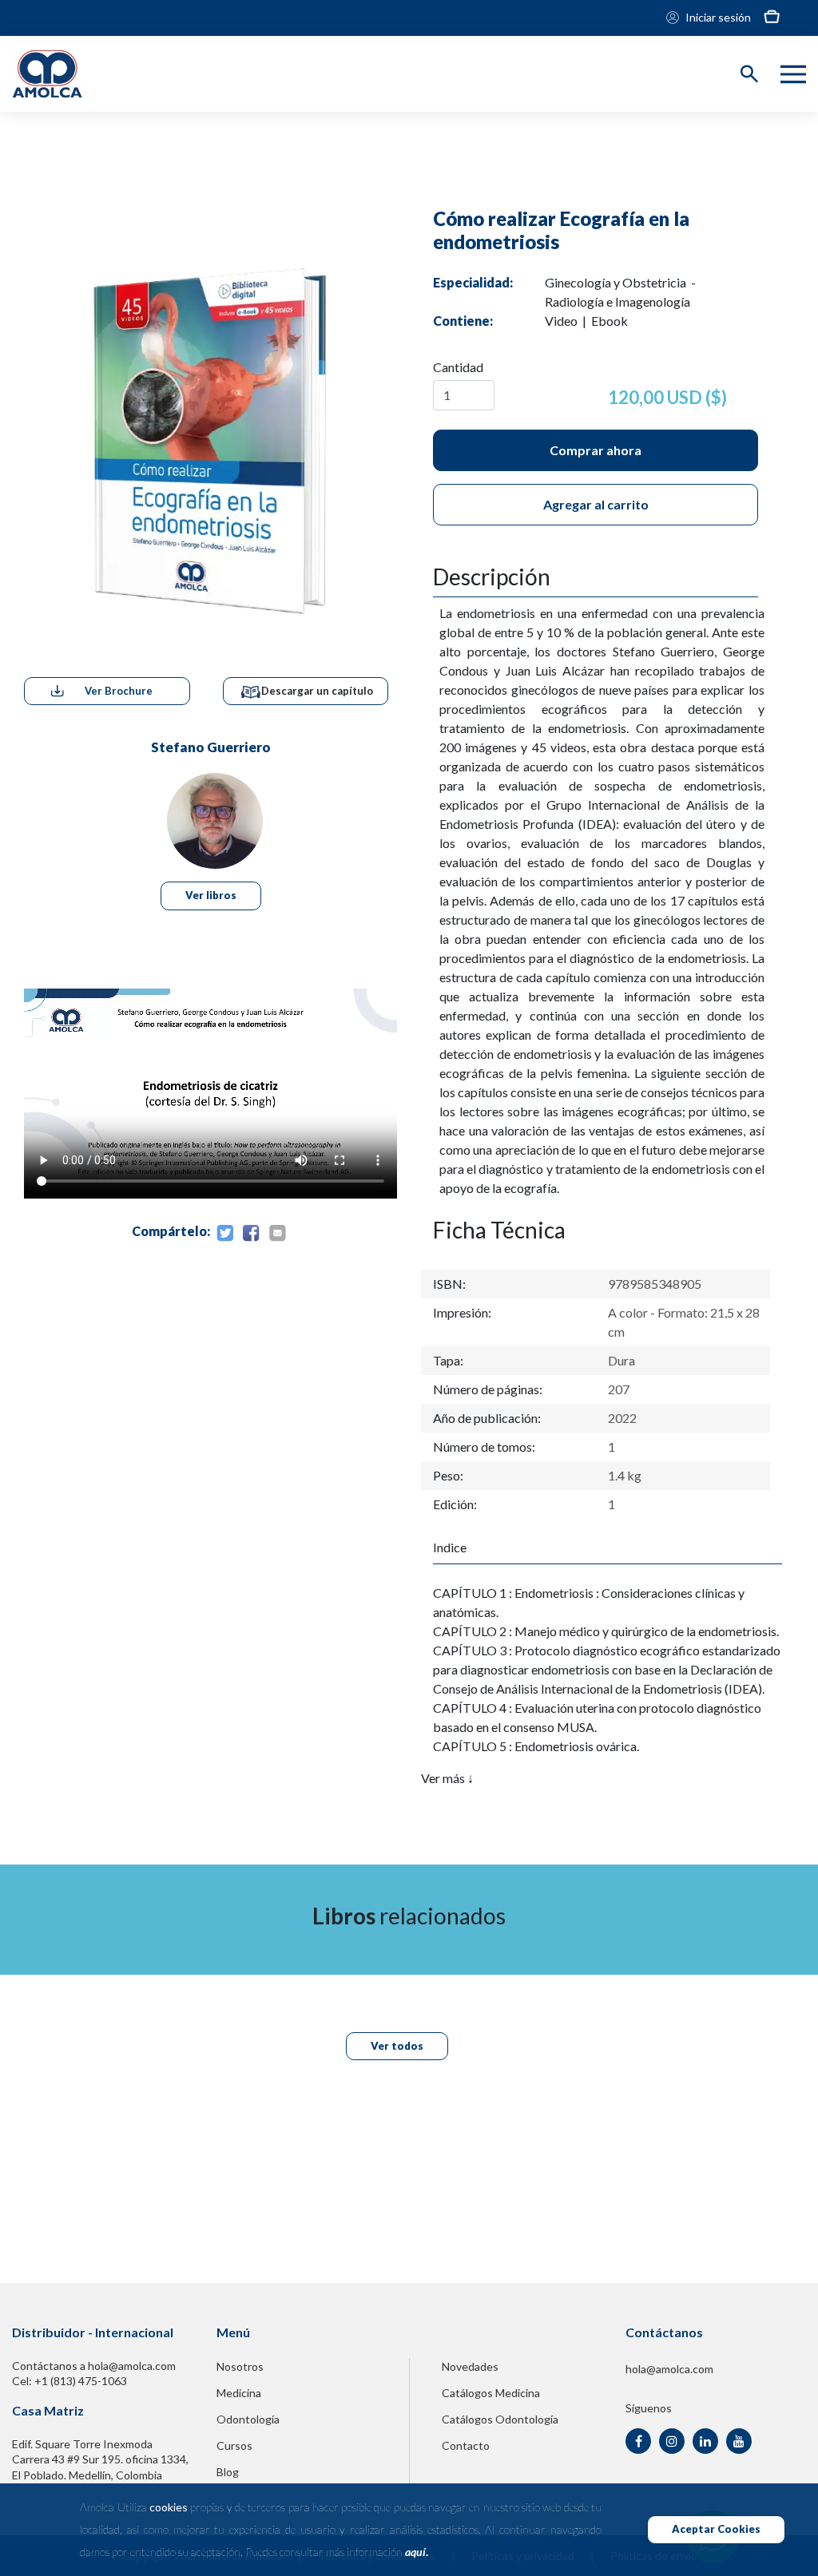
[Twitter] (224, 1234)
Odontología (248, 2419)
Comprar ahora (596, 450)
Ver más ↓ (447, 1778)
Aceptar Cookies (716, 2529)
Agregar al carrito (596, 504)
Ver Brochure (119, 691)
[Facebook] (251, 1234)
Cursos (234, 2445)
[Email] (277, 1234)
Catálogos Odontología (500, 2419)
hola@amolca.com (669, 2369)
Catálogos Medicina (491, 2393)
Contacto (466, 2445)
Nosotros (240, 2366)
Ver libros (211, 895)
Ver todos (397, 2046)
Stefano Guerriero (211, 747)
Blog (228, 2472)
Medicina (239, 2393)
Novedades (470, 2366)
